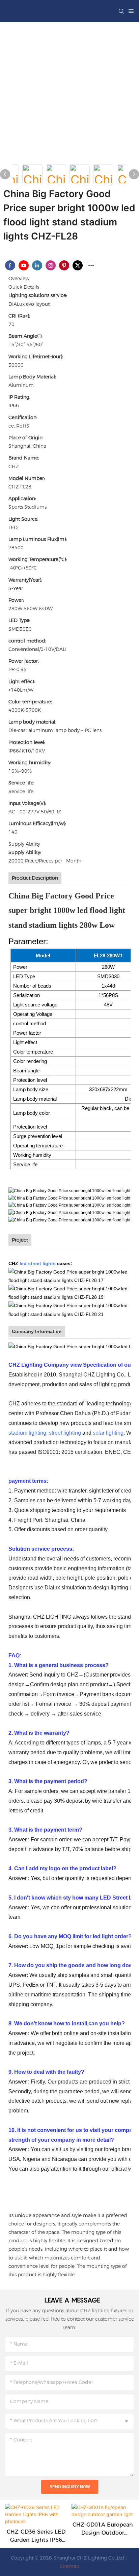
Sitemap (69, 2566)
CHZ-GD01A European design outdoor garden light (103, 2529)
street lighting (65, 1433)
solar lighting (108, 1433)
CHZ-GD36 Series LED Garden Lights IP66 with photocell (36, 2536)
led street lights (38, 1263)
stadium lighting (27, 1433)
